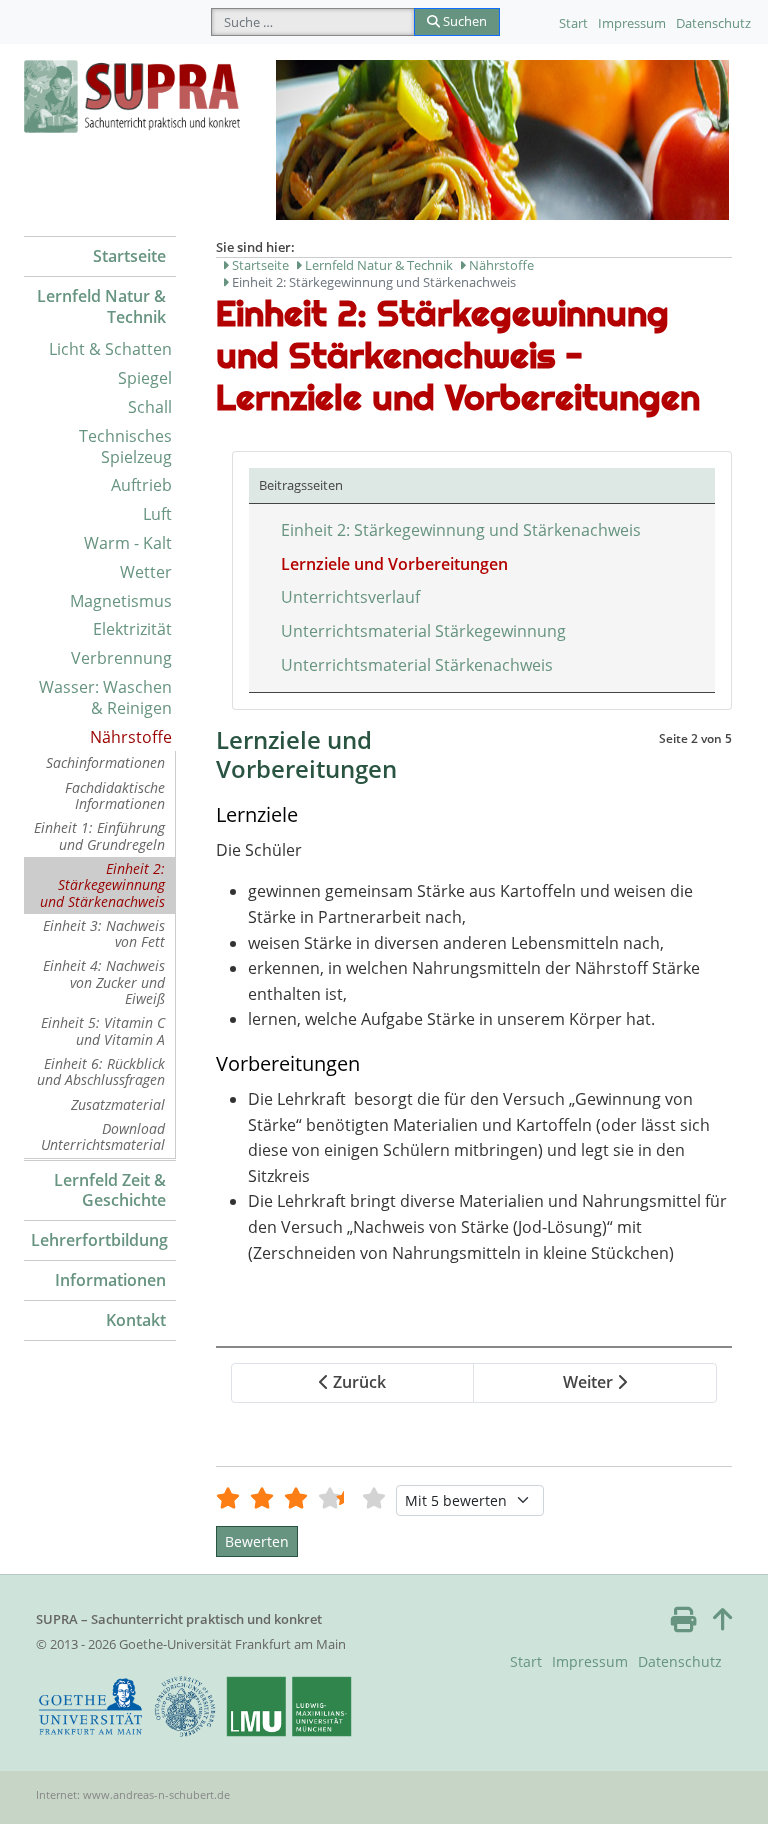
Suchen (463, 21)
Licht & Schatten (110, 349)
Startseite (129, 256)
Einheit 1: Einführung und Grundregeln (99, 835)
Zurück (357, 1382)
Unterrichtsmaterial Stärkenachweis (417, 665)
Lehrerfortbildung (99, 1240)
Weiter (590, 1382)
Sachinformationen (105, 762)
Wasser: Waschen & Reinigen (105, 697)
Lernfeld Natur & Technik (101, 306)
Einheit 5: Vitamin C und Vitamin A (103, 1030)
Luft (157, 514)
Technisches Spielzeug (125, 446)
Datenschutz (713, 23)
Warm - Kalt (128, 543)
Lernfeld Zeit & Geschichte (110, 1190)
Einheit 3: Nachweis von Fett (104, 933)
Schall (150, 407)
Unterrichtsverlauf (350, 597)
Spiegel (145, 378)
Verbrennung (121, 658)
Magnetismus (121, 601)
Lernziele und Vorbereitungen (394, 564)
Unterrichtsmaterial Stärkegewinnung (423, 631)
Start (573, 23)
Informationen (110, 1280)
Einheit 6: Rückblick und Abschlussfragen (101, 1071)
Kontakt (136, 1320)
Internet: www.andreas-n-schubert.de (133, 1794)
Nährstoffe (131, 737)
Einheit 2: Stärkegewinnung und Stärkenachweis (102, 885)
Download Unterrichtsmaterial (103, 1136)
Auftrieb (141, 485)
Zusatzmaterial (118, 1104)
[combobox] (313, 22)
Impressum (632, 23)
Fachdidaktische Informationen (115, 795)
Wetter (146, 572)
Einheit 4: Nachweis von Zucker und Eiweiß (104, 982)
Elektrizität (132, 629)
